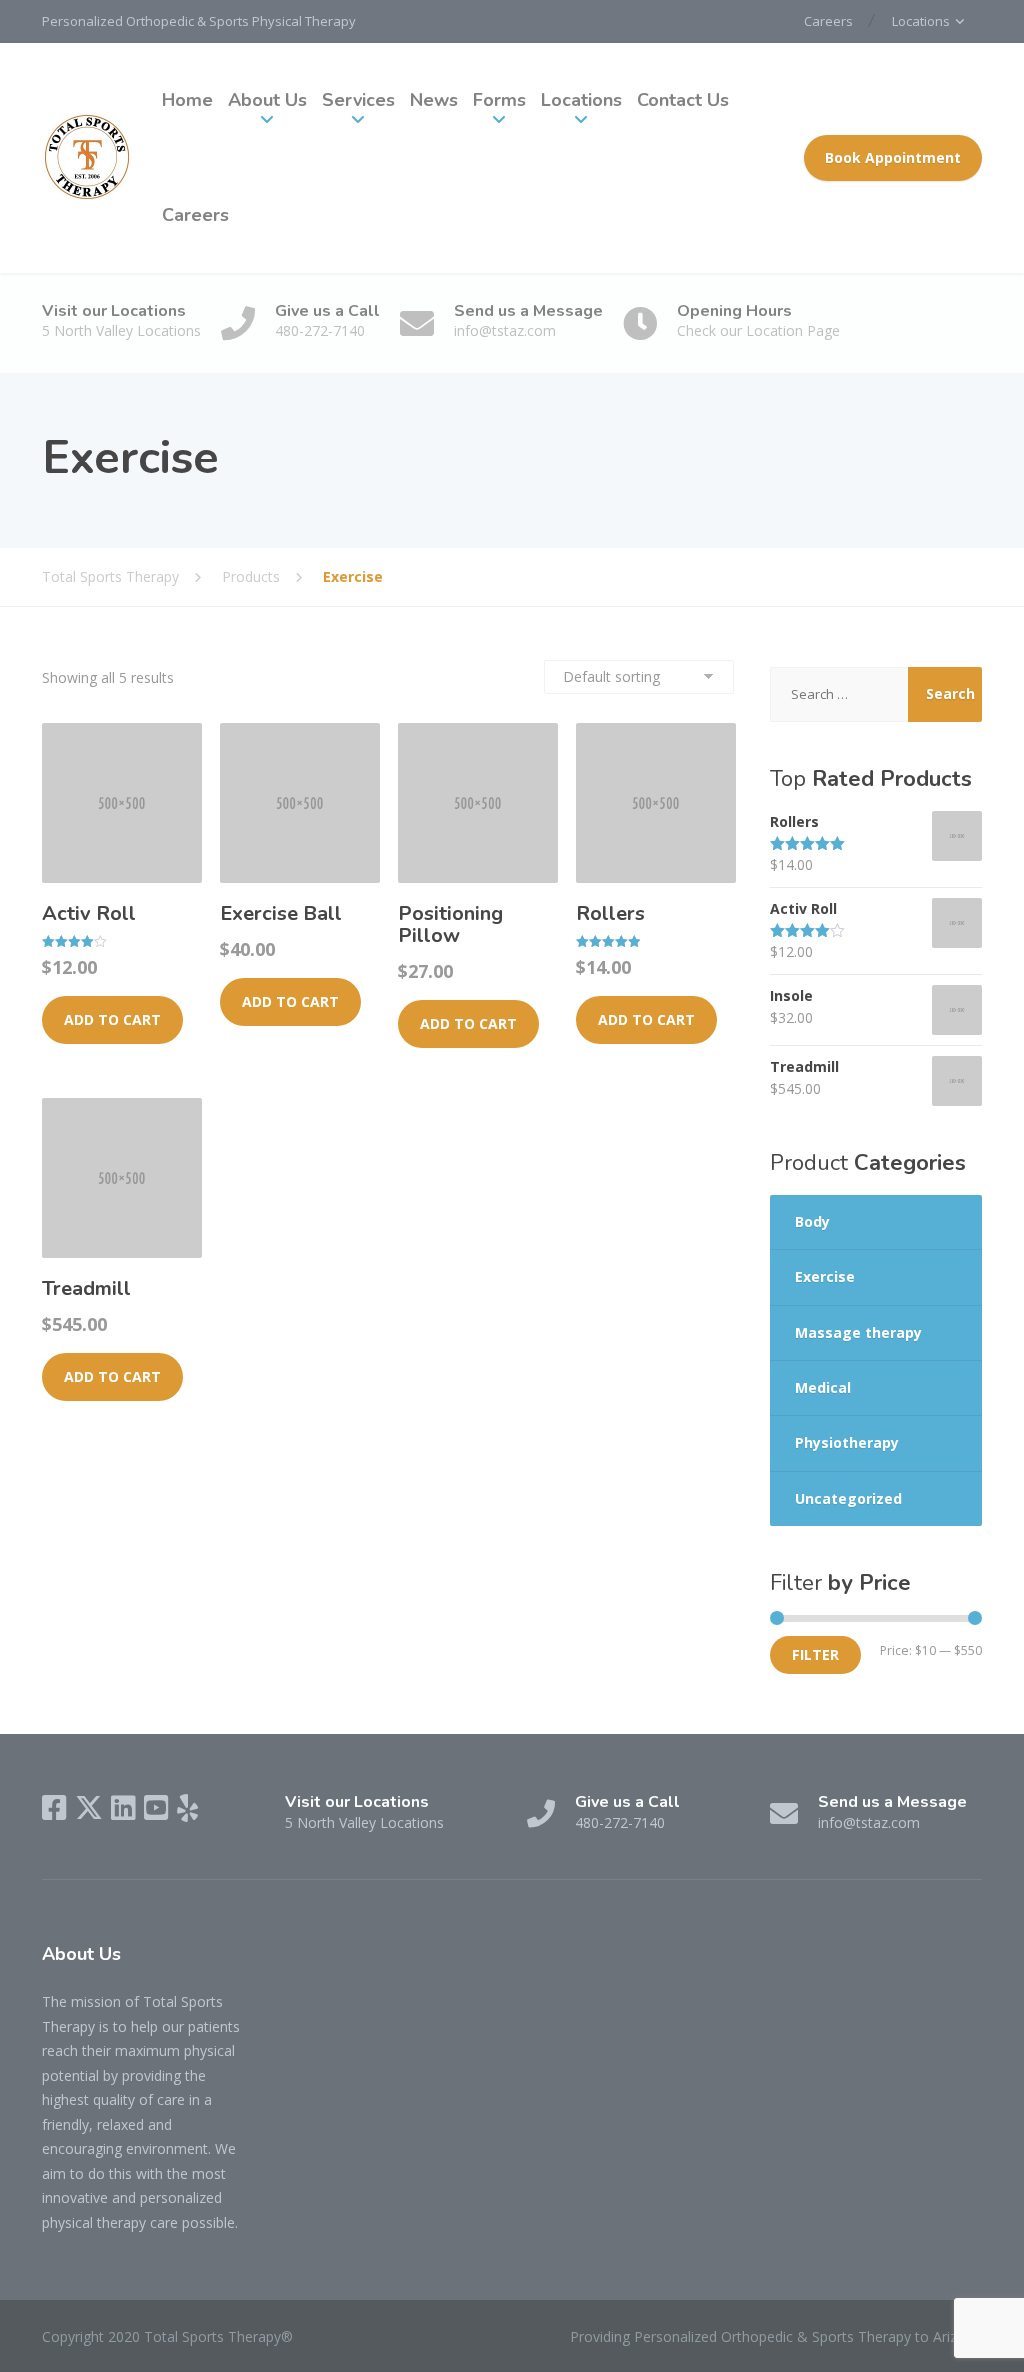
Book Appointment (893, 157)
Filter (815, 1654)
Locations (921, 21)
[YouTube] (156, 1808)
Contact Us (683, 100)
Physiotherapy (847, 1442)
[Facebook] (54, 1808)
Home (187, 100)
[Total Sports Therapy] (87, 158)
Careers (828, 21)
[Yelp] (187, 1808)
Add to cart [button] (112, 1019)
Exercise (825, 1276)
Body (812, 1221)
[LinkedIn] (123, 1808)
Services (358, 100)
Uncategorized (848, 1498)
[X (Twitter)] (89, 1808)
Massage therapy (858, 1332)
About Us (267, 100)
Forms (499, 100)
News (434, 100)
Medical (823, 1387)
